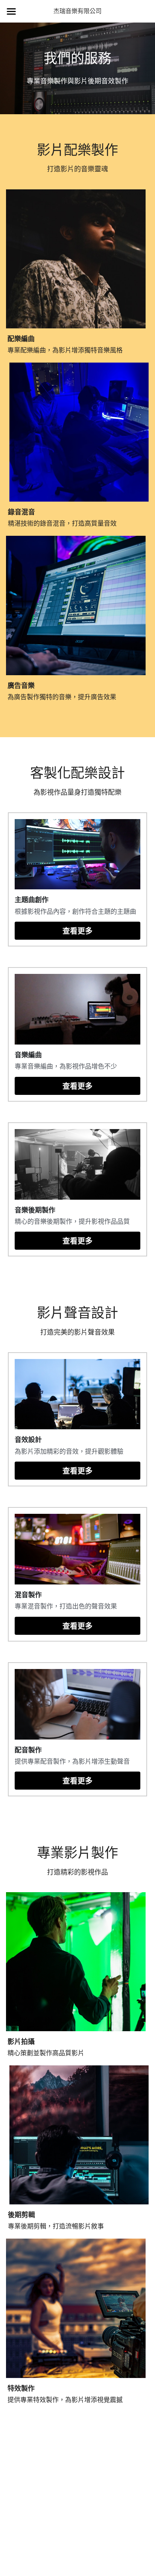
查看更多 (77, 931)
